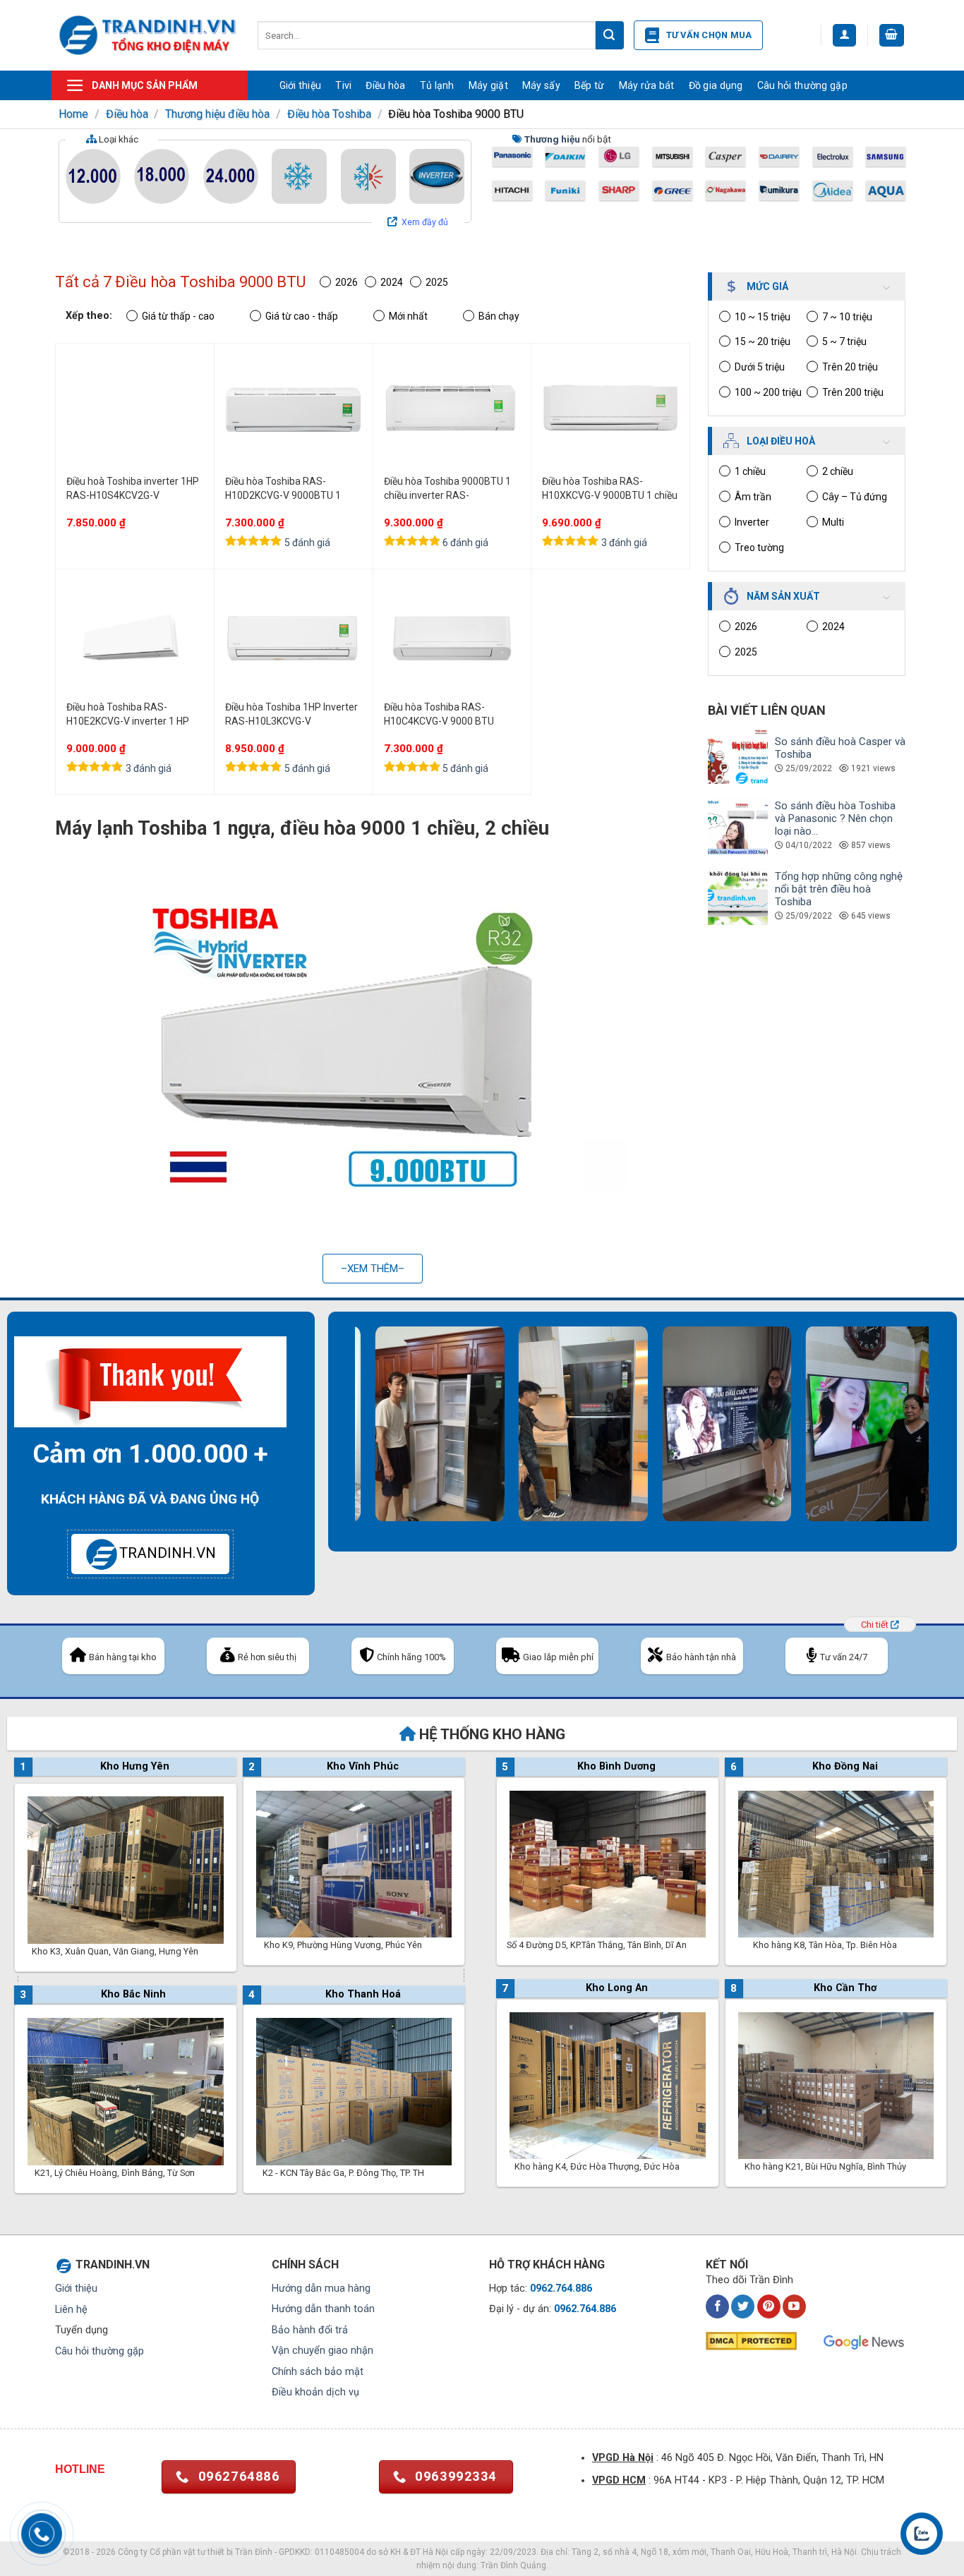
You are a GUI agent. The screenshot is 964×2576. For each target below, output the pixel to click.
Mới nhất (408, 316)
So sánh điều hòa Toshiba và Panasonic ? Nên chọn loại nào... (835, 818)
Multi (833, 522)
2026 (746, 627)
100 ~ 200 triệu (768, 392)
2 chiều (838, 471)
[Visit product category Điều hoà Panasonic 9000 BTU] (512, 157)
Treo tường (759, 548)
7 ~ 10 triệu (847, 317)
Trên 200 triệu (853, 392)
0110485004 (339, 2552)
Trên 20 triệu (850, 367)
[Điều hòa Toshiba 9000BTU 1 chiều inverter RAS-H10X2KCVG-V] (452, 412)
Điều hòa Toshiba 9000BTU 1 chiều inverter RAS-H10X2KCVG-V (447, 489)
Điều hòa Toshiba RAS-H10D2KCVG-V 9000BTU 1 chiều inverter (283, 489)
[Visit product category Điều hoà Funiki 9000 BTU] (565, 191)
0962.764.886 (561, 2288)
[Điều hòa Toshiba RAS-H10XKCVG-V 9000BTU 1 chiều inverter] (610, 412)
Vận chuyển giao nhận (323, 2351)
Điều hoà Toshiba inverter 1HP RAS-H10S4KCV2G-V (133, 488)
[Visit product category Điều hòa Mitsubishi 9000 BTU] (673, 157)
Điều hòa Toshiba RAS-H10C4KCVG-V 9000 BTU (439, 714)
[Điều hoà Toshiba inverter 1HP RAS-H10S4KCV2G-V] (135, 412)
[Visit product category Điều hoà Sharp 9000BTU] (619, 191)
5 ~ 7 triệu (844, 341)
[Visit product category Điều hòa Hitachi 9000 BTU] (512, 191)
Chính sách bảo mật (318, 2372)
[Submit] (610, 35)
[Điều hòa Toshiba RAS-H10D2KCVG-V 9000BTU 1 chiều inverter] (294, 412)
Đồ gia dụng (716, 85)
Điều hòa (385, 85)
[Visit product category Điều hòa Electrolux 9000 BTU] (833, 157)
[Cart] (892, 36)
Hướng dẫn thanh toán (323, 2309)
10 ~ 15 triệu (763, 317)
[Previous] (345, 1439)
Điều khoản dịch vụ (315, 2392)
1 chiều (750, 471)
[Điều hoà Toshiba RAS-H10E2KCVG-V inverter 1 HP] (135, 638)
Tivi (343, 85)
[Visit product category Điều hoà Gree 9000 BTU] (673, 191)
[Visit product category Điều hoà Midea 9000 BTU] (833, 191)
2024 (833, 627)
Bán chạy (499, 316)
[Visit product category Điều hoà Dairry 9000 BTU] (779, 157)
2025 (746, 652)
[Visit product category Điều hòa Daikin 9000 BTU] (565, 157)
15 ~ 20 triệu (763, 341)
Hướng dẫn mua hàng (321, 2288)
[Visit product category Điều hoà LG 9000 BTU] (619, 157)
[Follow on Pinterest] (769, 2306)
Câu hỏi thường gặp (802, 85)
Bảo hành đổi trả (310, 2330)
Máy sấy (541, 85)
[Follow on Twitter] (743, 2306)
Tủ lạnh (437, 85)
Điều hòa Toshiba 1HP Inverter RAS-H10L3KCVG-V (291, 714)
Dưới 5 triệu (760, 367)
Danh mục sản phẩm (145, 85)
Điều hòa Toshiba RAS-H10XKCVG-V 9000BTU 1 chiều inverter (610, 489)
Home (73, 114)
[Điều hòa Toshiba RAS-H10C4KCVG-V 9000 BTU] (452, 638)
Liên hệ (71, 2310)
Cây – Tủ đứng (855, 497)
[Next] (939, 1439)
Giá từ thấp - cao (178, 316)
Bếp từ (590, 85)
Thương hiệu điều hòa (217, 114)
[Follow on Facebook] (717, 2306)
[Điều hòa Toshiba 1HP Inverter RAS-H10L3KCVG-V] (294, 638)
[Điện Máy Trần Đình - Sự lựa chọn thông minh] (147, 35)
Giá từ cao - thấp (302, 316)
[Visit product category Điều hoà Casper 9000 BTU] (725, 157)
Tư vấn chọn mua (709, 35)
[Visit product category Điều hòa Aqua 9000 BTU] (886, 191)
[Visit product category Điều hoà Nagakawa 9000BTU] (725, 191)
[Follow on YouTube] (794, 2306)
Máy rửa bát (647, 85)
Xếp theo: (89, 316)
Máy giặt (488, 85)
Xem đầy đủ (425, 222)
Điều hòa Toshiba (329, 114)
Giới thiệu (301, 85)
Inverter (752, 522)
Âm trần (753, 497)
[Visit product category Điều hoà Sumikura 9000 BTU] (779, 191)
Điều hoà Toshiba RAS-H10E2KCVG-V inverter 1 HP (128, 714)
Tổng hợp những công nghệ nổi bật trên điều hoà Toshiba (839, 889)
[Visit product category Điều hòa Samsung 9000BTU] (886, 157)
